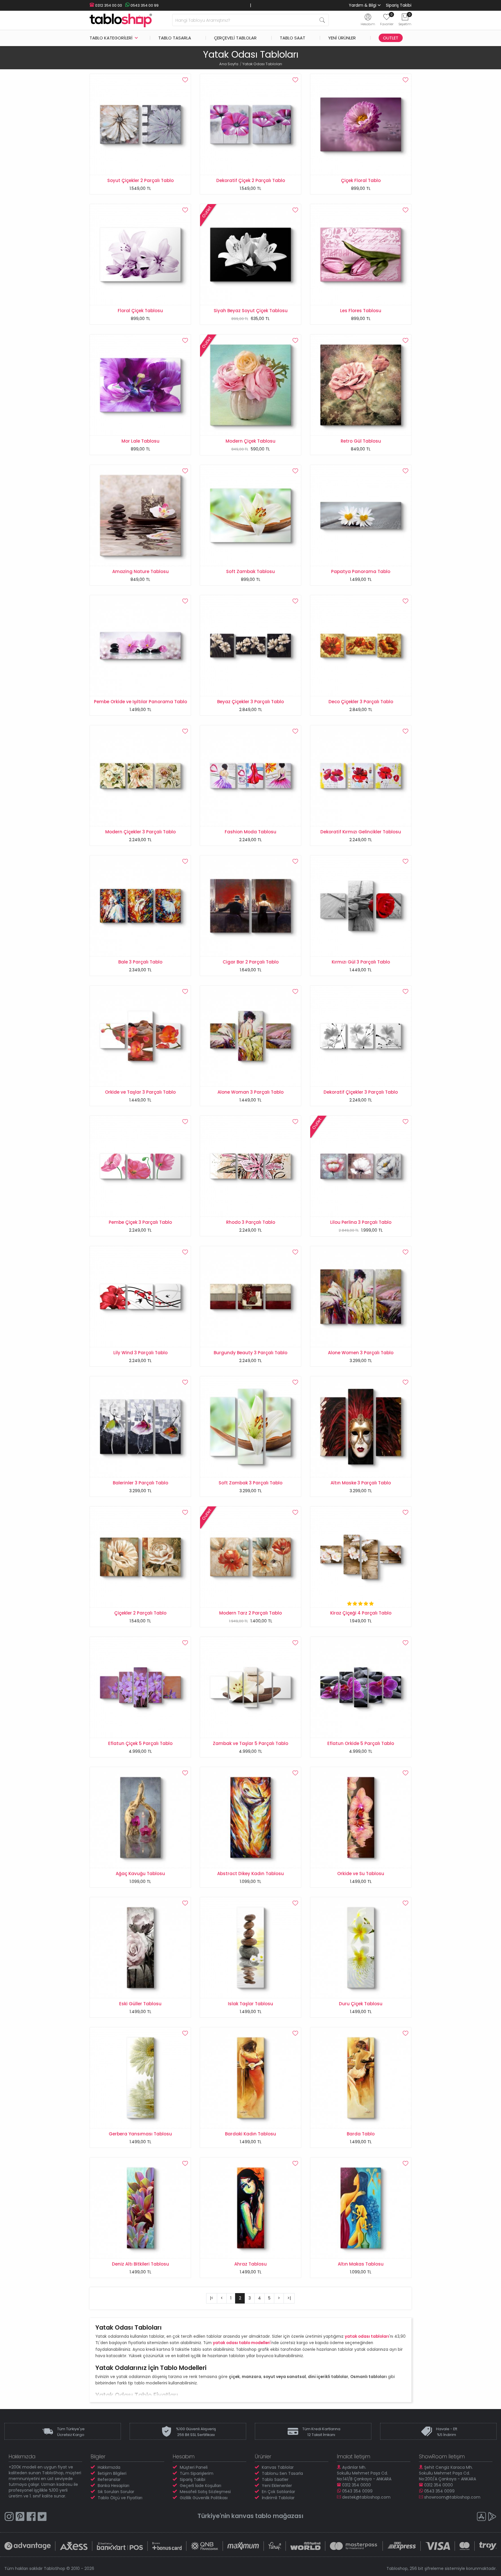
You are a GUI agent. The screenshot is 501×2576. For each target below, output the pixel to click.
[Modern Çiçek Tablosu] (251, 385)
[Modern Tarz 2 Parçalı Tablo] (251, 1557)
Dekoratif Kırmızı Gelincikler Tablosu (361, 832)
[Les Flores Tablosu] (361, 254)
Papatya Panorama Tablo (361, 571)
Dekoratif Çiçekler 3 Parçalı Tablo (361, 1092)
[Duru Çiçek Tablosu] (361, 1947)
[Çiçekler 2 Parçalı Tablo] (140, 1557)
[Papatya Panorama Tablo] (361, 515)
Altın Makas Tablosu (361, 2264)
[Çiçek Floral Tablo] (361, 124)
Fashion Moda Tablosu (251, 832)
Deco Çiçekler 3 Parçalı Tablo (361, 702)
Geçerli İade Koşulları (200, 2486)
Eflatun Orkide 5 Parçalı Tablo (361, 1743)
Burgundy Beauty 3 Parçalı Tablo (251, 1353)
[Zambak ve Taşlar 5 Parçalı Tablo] (251, 1687)
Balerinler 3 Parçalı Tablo (140, 1483)
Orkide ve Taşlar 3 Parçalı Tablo (140, 1092)
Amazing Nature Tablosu (140, 571)
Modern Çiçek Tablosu (251, 441)
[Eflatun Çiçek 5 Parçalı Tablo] (140, 1687)
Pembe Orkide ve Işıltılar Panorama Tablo (140, 702)
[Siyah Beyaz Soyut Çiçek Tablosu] (251, 254)
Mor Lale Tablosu (140, 441)
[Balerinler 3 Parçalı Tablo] (140, 1426)
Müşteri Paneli (194, 2467)
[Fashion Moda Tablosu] (251, 775)
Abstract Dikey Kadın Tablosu (251, 1874)
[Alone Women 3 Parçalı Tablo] (361, 1296)
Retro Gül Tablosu (361, 441)
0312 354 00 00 (108, 5)
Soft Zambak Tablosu (251, 571)
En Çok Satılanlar (278, 2492)
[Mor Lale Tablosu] (140, 385)
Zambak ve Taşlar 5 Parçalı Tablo (251, 1743)
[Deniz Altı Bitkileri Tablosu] (140, 2208)
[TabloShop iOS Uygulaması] (481, 2517)
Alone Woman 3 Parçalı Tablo (251, 1092)
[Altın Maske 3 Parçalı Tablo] (361, 1426)
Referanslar (109, 2479)
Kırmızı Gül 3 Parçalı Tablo (361, 962)
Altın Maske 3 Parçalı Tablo (361, 1483)
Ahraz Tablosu (251, 2264)
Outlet (391, 38)
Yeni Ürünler (342, 38)
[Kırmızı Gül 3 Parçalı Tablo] (361, 906)
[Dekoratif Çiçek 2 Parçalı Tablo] (251, 124)
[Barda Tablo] (361, 2077)
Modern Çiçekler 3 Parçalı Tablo (140, 832)
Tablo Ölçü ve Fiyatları (120, 2498)
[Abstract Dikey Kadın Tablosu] (251, 1817)
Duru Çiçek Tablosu (361, 2004)
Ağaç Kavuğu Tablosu (140, 1874)
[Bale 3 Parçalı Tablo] (140, 906)
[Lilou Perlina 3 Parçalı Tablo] (361, 1166)
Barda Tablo (361, 2134)
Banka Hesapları (114, 2486)
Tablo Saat (293, 38)
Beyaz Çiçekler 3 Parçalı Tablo (251, 702)
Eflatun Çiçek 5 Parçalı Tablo (140, 1743)
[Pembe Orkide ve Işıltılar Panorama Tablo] (140, 645)
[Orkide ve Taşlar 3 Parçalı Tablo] (140, 1036)
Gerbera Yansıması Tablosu (140, 2134)
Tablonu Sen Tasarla (282, 2473)
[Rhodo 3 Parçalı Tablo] (251, 1166)
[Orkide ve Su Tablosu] (361, 1817)
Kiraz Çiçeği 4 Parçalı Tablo (361, 1613)
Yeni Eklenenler (277, 2486)
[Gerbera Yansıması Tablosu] (140, 2077)
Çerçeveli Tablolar (235, 38)
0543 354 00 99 (144, 5)
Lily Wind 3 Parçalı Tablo (140, 1353)
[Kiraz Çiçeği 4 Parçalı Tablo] (361, 1557)
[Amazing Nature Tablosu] (140, 515)
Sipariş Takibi (399, 5)
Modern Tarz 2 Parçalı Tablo (251, 1613)
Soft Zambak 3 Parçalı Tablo (251, 1483)
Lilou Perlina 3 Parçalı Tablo (361, 1222)
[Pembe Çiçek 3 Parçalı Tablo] (140, 1166)
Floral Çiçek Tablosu (140, 311)
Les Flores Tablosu (361, 311)
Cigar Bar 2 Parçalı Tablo (251, 962)
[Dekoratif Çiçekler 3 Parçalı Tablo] (361, 1036)
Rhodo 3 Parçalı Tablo (251, 1222)
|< (212, 2298)
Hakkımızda (109, 2467)
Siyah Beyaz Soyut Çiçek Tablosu (251, 311)
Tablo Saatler (275, 2479)
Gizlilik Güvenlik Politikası (204, 2498)
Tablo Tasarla (175, 38)
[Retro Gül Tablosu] (361, 385)
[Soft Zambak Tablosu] (251, 515)
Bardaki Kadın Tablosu (251, 2134)
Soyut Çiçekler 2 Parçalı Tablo (140, 180)
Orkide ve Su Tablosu (361, 1874)
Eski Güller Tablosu (140, 2004)
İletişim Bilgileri (112, 2473)
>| (289, 2298)
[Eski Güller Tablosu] (140, 1947)
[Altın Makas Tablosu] (361, 2208)
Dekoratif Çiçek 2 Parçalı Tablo (251, 180)
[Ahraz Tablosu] (251, 2208)
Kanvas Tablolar (278, 2467)
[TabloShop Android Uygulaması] (492, 2517)
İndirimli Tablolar (278, 2498)
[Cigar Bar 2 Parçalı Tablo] (251, 906)
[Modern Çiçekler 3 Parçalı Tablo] (140, 775)
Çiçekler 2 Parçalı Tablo (140, 1613)
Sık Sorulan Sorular (116, 2492)
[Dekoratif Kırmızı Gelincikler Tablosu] (361, 775)
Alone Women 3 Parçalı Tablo (361, 1353)
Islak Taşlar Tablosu (251, 2004)
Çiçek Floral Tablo (361, 180)
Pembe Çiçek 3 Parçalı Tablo (140, 1222)
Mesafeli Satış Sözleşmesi (205, 2492)
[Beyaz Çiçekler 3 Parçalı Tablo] (251, 645)
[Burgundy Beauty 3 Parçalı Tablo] (251, 1296)
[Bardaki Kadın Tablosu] (251, 2077)
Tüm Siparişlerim (197, 2473)
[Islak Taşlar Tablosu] (251, 1947)
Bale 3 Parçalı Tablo (140, 962)
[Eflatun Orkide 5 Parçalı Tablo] (361, 1687)
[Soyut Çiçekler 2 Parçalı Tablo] (140, 124)
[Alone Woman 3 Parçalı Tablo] (251, 1036)
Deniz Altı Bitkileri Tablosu (140, 2264)
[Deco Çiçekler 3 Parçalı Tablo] (361, 645)
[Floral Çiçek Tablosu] (140, 254)
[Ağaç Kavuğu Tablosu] (140, 1817)
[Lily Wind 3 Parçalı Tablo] (140, 1296)
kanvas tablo (251, 2516)
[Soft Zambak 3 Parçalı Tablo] (251, 1426)
